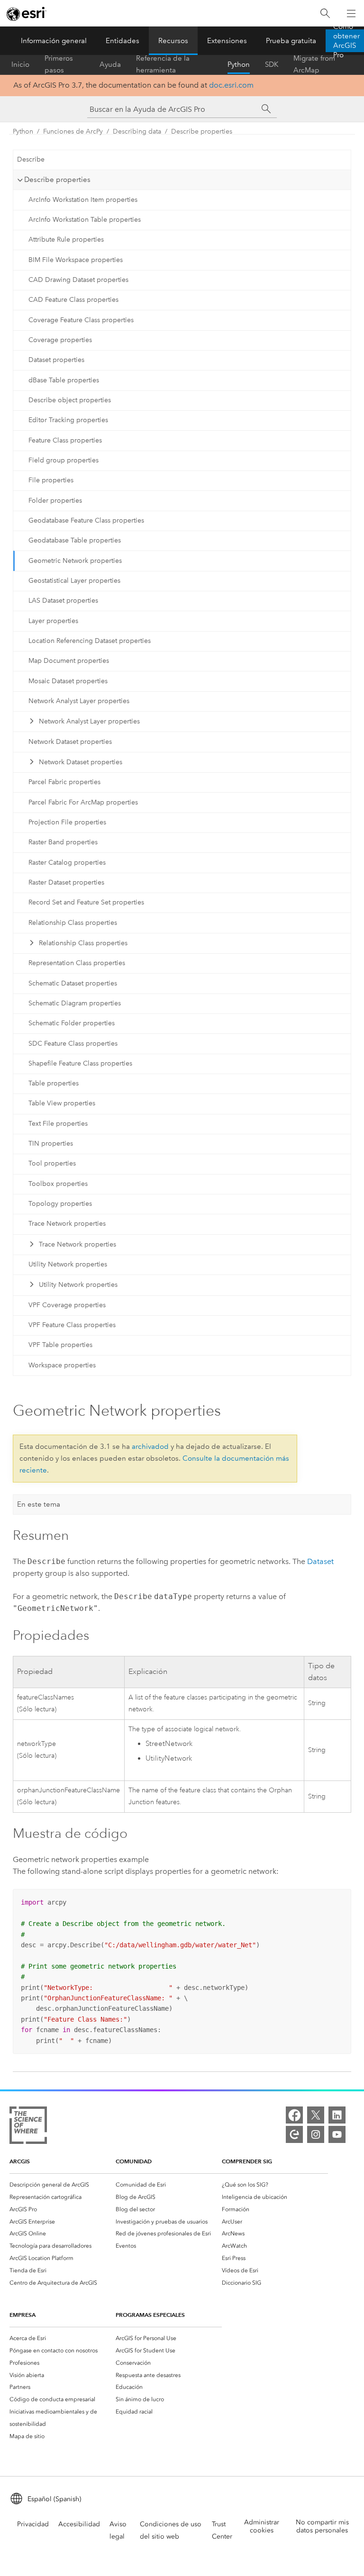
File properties (51, 480)
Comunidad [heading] (134, 2161)
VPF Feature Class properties (72, 1325)
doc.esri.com (231, 85)
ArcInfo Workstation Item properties (83, 200)
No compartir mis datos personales (322, 2526)
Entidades (123, 41)
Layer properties (53, 621)
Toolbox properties (58, 1184)
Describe (31, 159)
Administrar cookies (262, 2526)
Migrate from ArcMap (314, 64)
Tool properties (52, 1163)
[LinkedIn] (337, 2115)
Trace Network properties (67, 1224)
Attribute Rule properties (66, 240)
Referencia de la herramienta (163, 64)
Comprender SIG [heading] (247, 2161)
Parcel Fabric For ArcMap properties (83, 802)
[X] (316, 2115)
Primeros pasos (59, 64)
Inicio (20, 64)
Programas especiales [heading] (150, 2315)
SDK (272, 64)
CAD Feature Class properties (73, 300)
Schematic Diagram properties (75, 1003)
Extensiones (227, 41)
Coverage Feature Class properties (81, 320)
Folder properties (55, 501)
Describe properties (202, 131)
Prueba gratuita (291, 41)
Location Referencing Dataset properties (90, 641)
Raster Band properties (63, 842)
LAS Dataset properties (63, 601)
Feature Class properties (65, 440)
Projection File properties (67, 822)
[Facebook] (294, 2115)
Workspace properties (62, 1365)
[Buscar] (325, 14)
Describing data (137, 131)
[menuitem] (63, 2185)
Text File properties (58, 1124)
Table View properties (62, 1103)
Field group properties (64, 460)
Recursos (173, 41)
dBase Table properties (64, 380)
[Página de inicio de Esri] (27, 14)
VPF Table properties (60, 1345)
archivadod (150, 1446)
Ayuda (110, 64)
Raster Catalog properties (67, 863)
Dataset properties (56, 360)
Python (239, 64)
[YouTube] (337, 2134)
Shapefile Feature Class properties (80, 1063)
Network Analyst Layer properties (79, 701)
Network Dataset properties (70, 742)
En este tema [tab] (39, 1504)
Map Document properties (69, 661)
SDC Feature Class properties (73, 1044)
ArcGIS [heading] (20, 2161)
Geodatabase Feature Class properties (86, 520)
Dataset (320, 1561)
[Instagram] (316, 2134)
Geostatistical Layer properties (74, 581)
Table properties (54, 1083)
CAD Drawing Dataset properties (78, 280)
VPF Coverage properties (67, 1305)
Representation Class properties (77, 963)
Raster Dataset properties (66, 882)
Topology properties (60, 1204)
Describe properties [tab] (57, 180)
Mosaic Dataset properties (68, 681)
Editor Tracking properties (68, 420)
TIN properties (51, 1143)
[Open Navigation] (351, 13)
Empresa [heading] (23, 2315)
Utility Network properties (68, 1264)
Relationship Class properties (73, 923)
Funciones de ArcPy (73, 131)
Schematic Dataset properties (73, 983)
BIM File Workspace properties (76, 260)
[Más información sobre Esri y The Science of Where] (28, 2127)
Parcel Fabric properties (64, 782)
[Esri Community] (294, 2134)
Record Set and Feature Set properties (86, 902)
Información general (54, 41)
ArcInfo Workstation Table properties (85, 220)
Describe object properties (70, 400)
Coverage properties (60, 340)
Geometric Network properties (75, 561)
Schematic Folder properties (72, 1023)
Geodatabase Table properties (75, 540)
